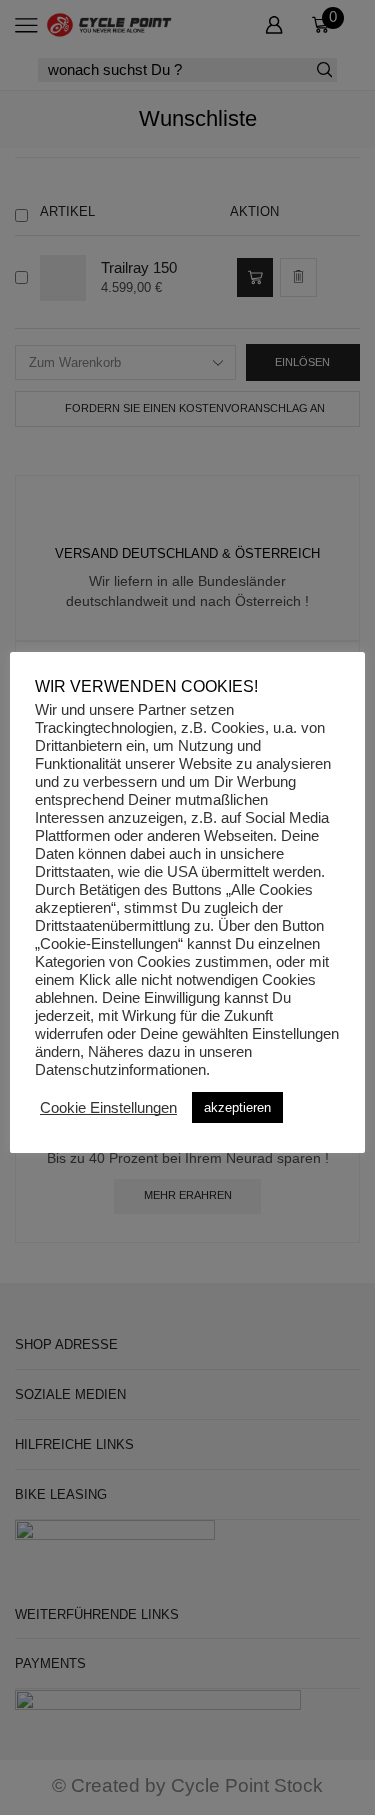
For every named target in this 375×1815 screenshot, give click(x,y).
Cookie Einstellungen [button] (108, 1108)
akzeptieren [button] (237, 1107)
